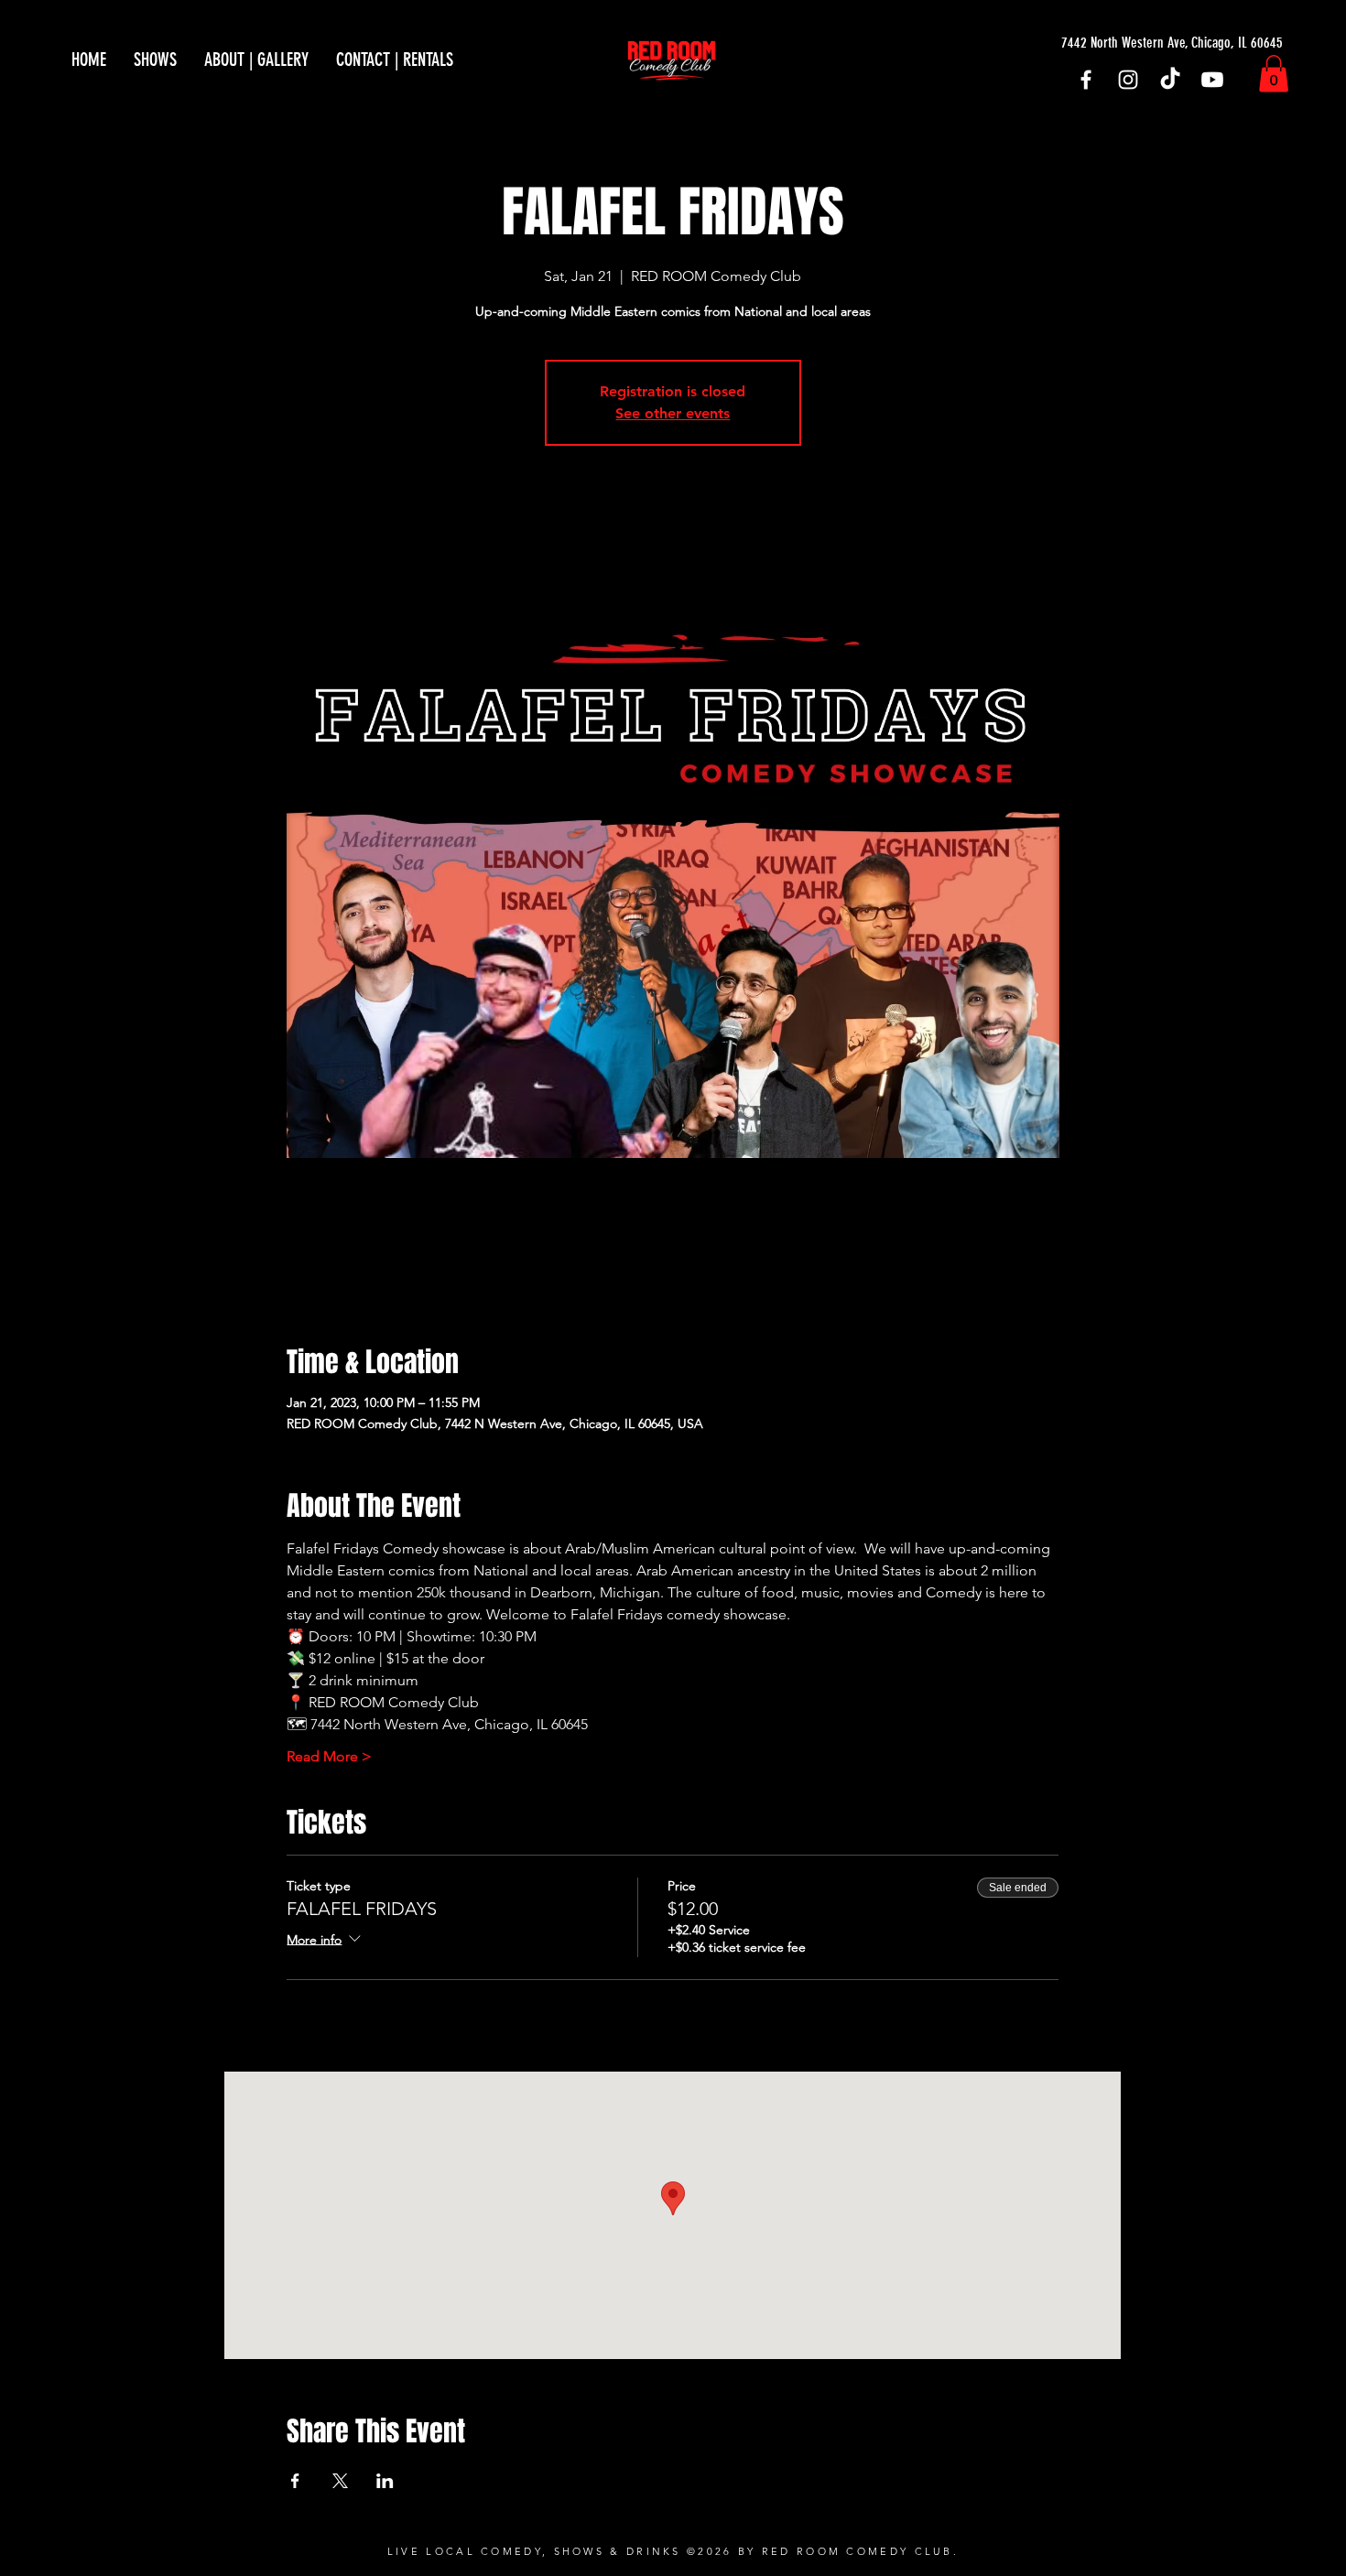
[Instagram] (1128, 80)
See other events (673, 413)
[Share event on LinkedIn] (385, 2481)
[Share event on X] (340, 2481)
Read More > (329, 1756)
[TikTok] (1170, 80)
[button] (1274, 74)
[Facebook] (1086, 80)
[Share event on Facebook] (295, 2481)
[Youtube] (1212, 80)
